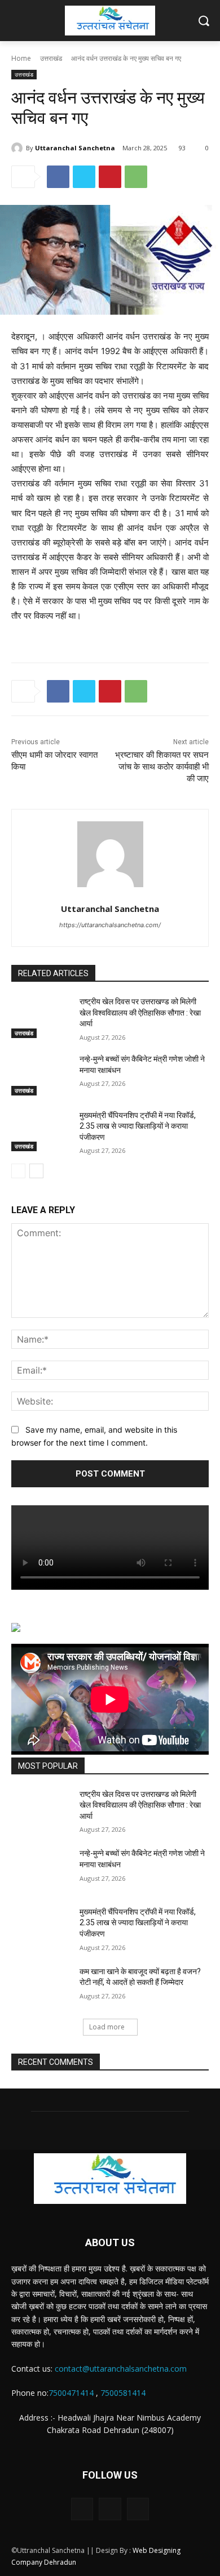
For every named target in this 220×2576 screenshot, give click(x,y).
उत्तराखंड (51, 58)
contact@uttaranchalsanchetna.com (121, 2369)
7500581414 (123, 2393)
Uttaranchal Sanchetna (75, 148)
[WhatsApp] (136, 177)
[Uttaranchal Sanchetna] (19, 148)
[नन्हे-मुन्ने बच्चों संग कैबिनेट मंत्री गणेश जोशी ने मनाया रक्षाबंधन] (41, 1075)
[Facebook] (58, 177)
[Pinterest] (110, 177)
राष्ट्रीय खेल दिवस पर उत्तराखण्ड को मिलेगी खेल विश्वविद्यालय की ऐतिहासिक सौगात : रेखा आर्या (140, 1012)
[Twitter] (84, 177)
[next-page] (36, 1171)
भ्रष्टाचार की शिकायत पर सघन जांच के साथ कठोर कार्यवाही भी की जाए (162, 767)
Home (21, 58)
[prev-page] (18, 1171)
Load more (107, 2027)
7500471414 (71, 2393)
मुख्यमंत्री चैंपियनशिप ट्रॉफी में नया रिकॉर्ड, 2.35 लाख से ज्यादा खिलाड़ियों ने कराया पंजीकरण (138, 1126)
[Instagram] (110, 2509)
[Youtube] (138, 2509)
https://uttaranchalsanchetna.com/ (110, 925)
